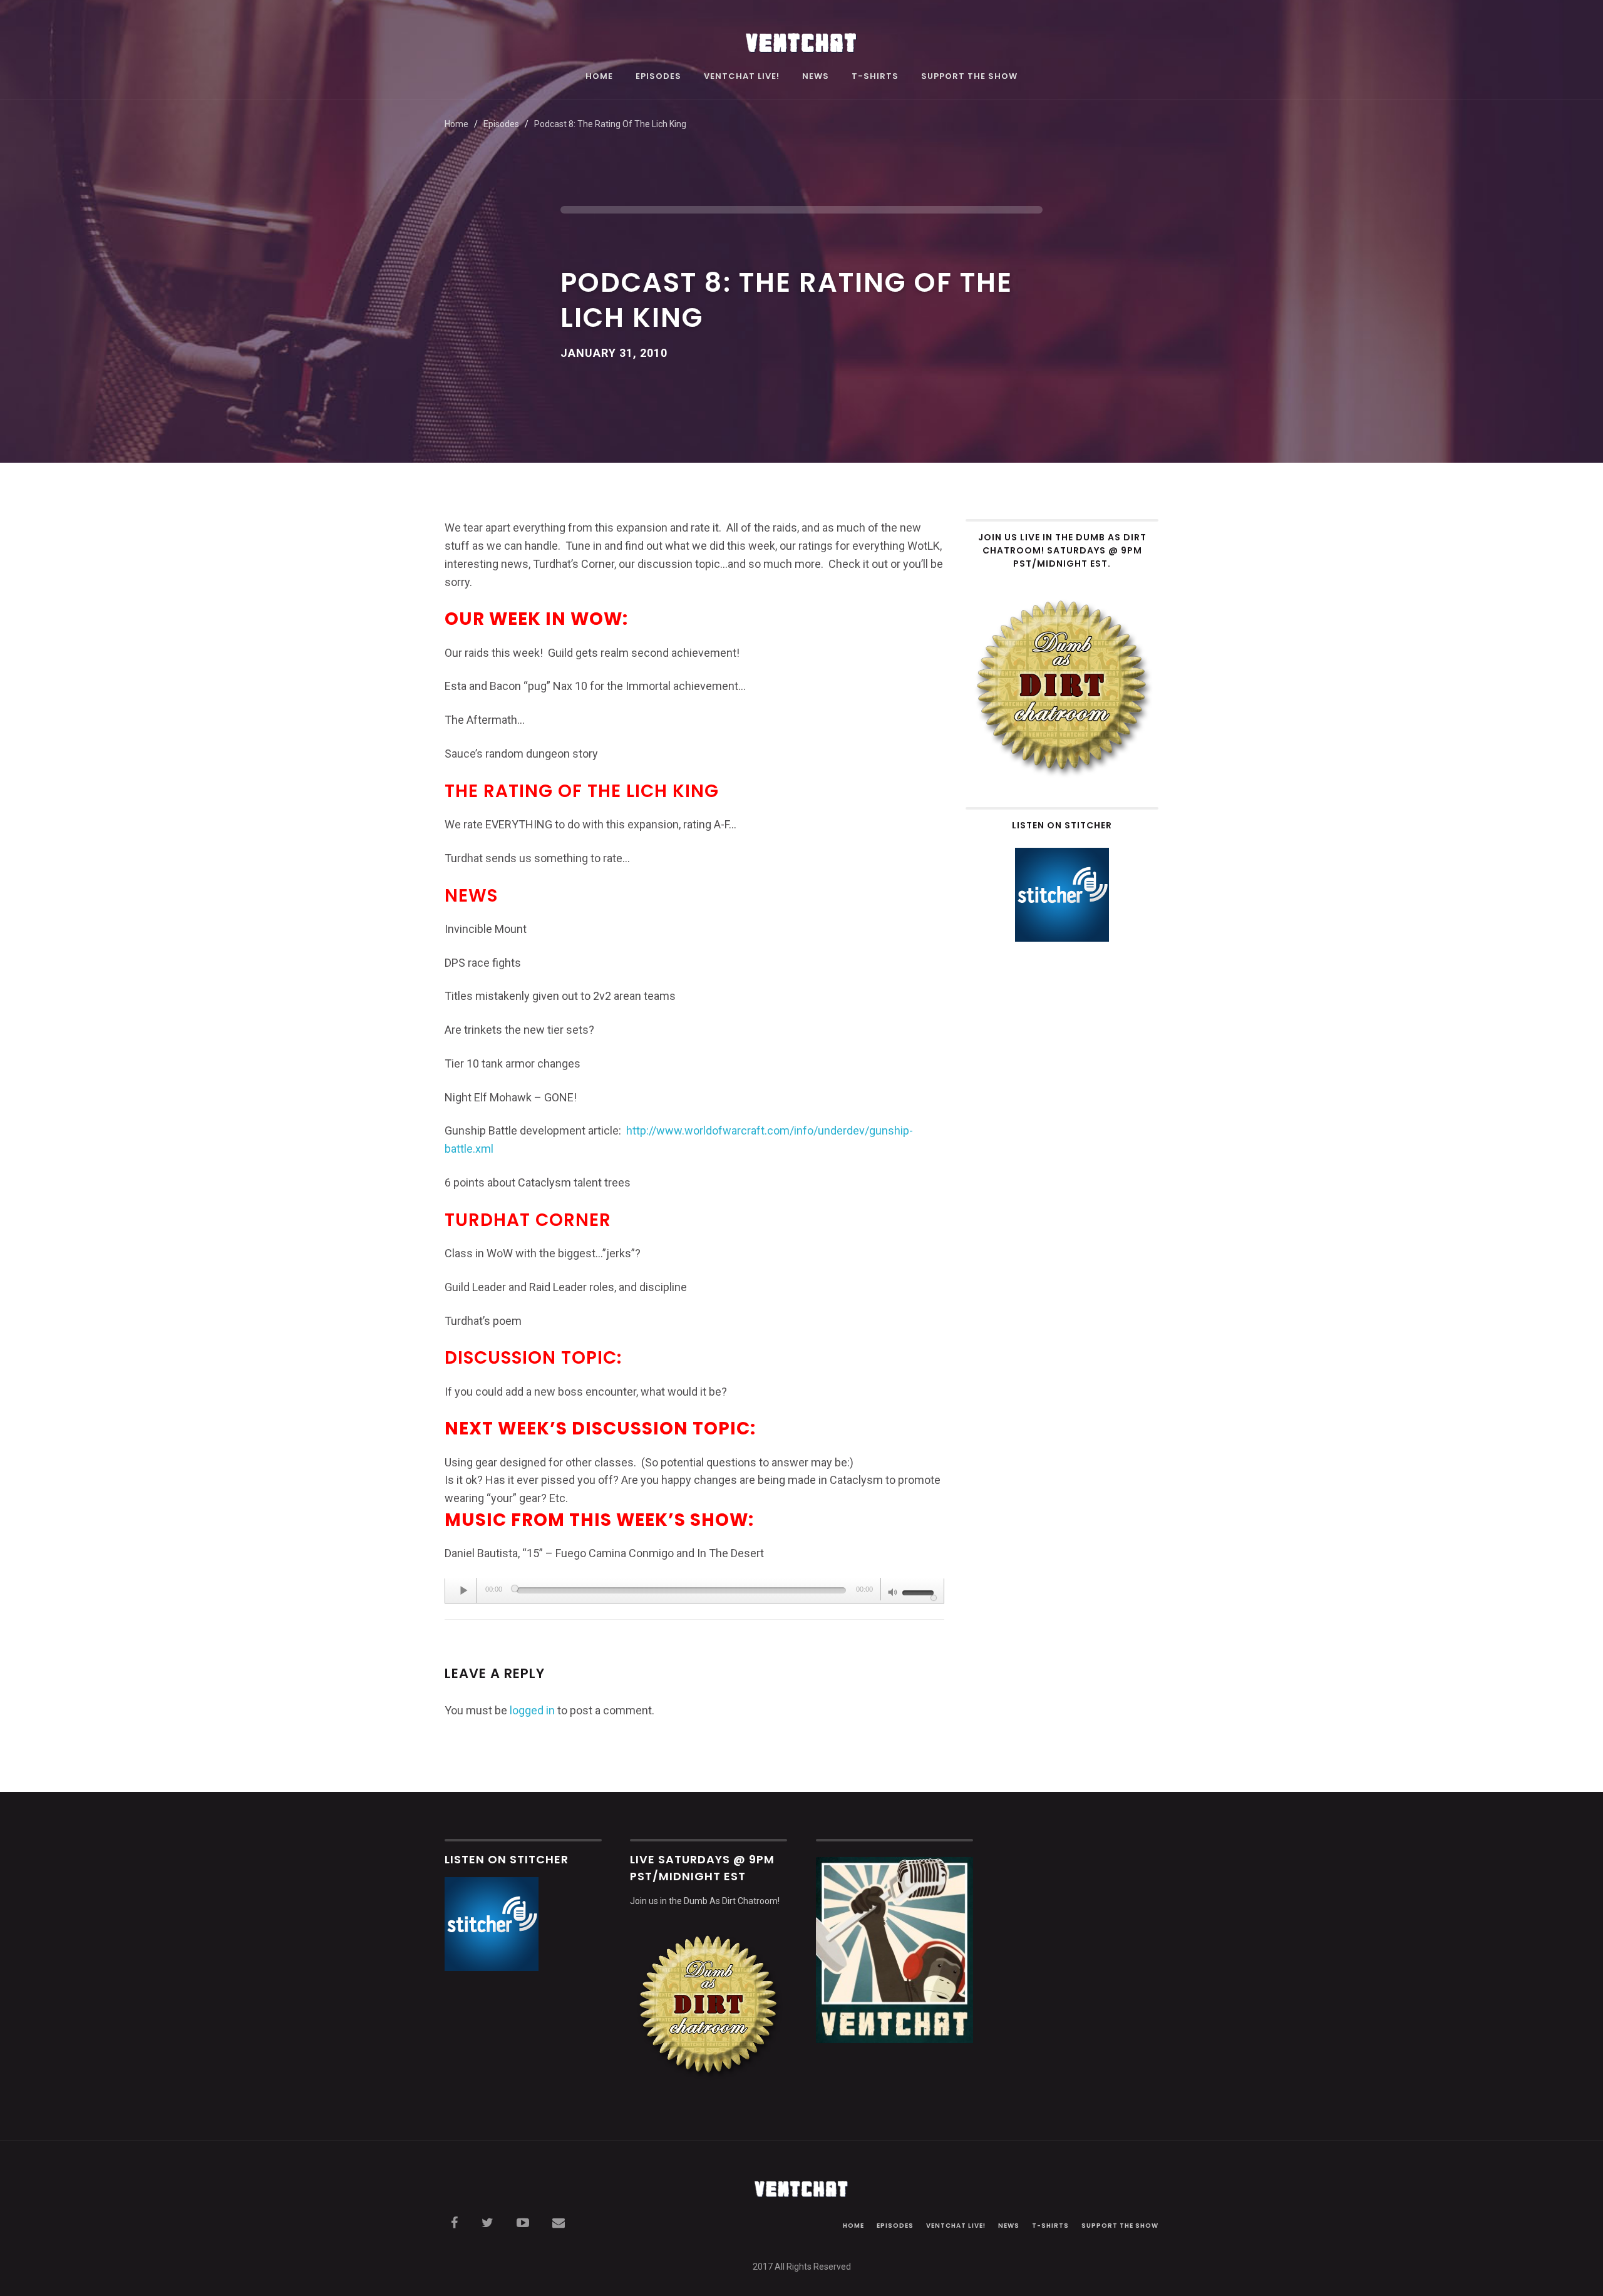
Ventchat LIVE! (742, 77)
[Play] (464, 1590)
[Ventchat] (801, 36)
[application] (694, 1591)
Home (599, 77)
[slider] (920, 1592)
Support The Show (969, 77)
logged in (532, 1710)
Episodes (658, 77)
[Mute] (893, 1593)
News (816, 77)
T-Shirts (875, 77)
